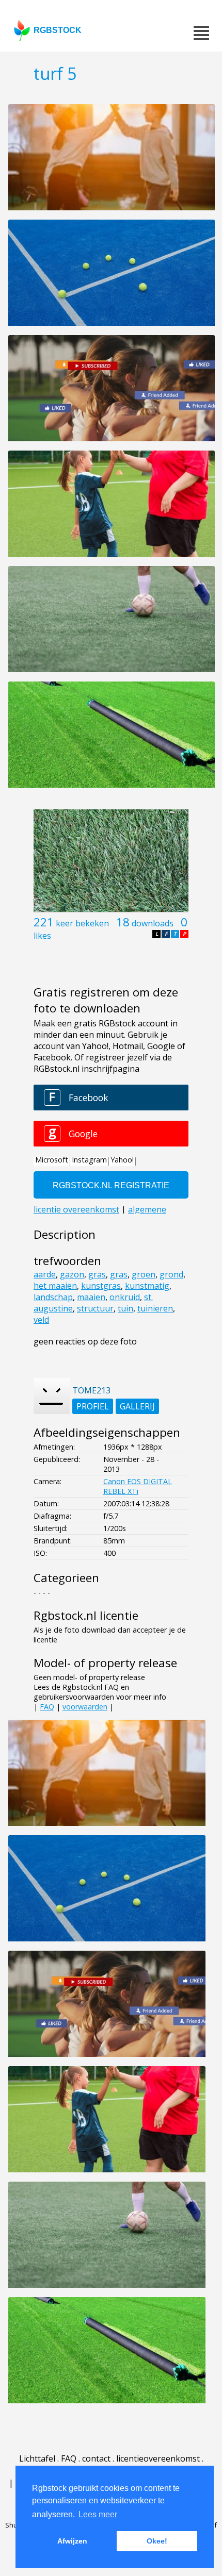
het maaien (55, 1286)
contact (96, 2458)
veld (41, 1320)
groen (144, 1274)
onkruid (125, 1297)
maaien (91, 1297)
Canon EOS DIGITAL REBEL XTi (138, 1486)
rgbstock (58, 30)
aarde (45, 1274)
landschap (53, 1297)
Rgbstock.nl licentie (86, 1615)
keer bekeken (82, 923)
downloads (153, 923)
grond (171, 1274)
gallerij (137, 1406)
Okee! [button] (157, 2541)
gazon (72, 1274)
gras (97, 1274)
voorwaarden (85, 1707)
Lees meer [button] (98, 2514)
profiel (93, 1406)
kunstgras (101, 1286)
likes (42, 936)
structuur (95, 1308)
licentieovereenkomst (158, 2458)
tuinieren (155, 1308)
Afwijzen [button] (72, 2541)
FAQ (47, 1707)
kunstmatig (147, 1286)
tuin (125, 1308)
